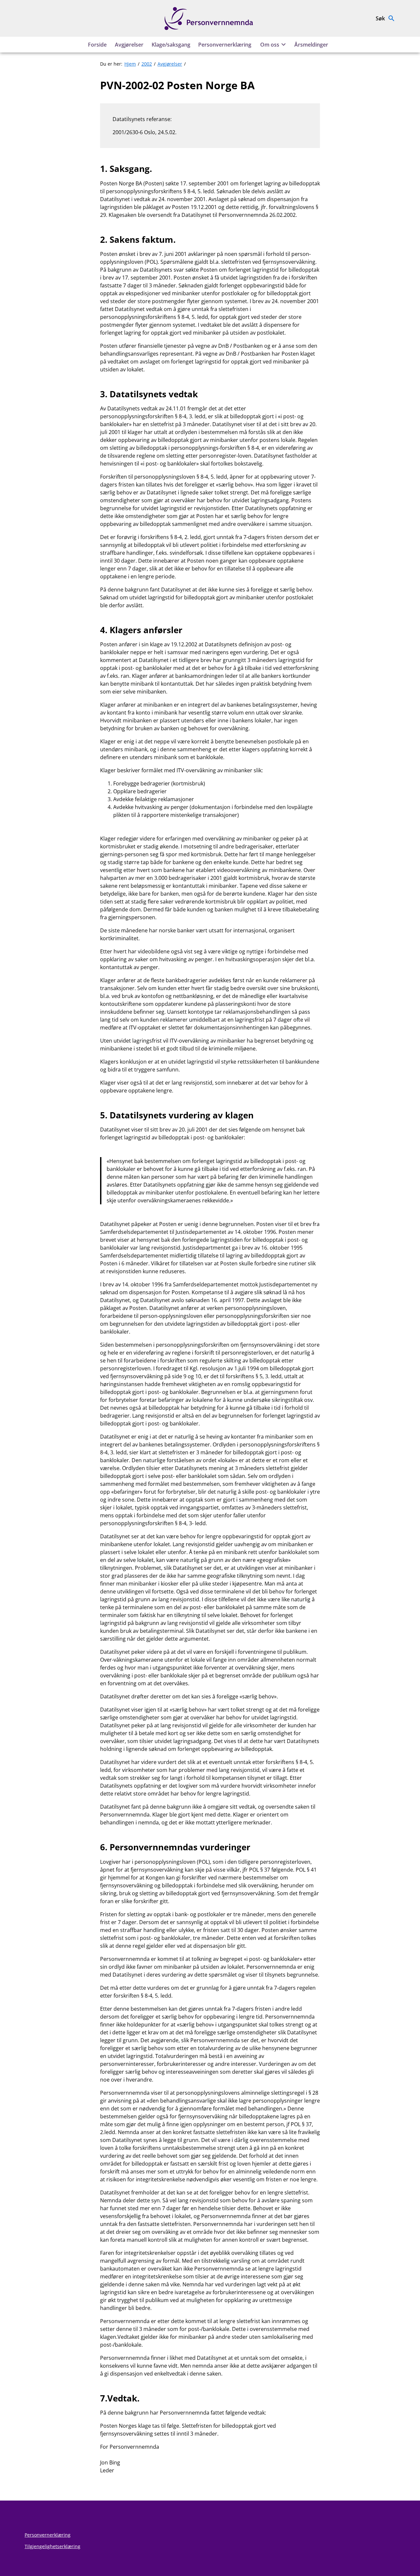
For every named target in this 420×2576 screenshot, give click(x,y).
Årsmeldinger (311, 45)
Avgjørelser (129, 45)
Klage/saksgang (171, 45)
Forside (97, 45)
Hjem (130, 64)
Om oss (270, 45)
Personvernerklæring (225, 45)
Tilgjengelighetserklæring (52, 2546)
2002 (147, 64)
